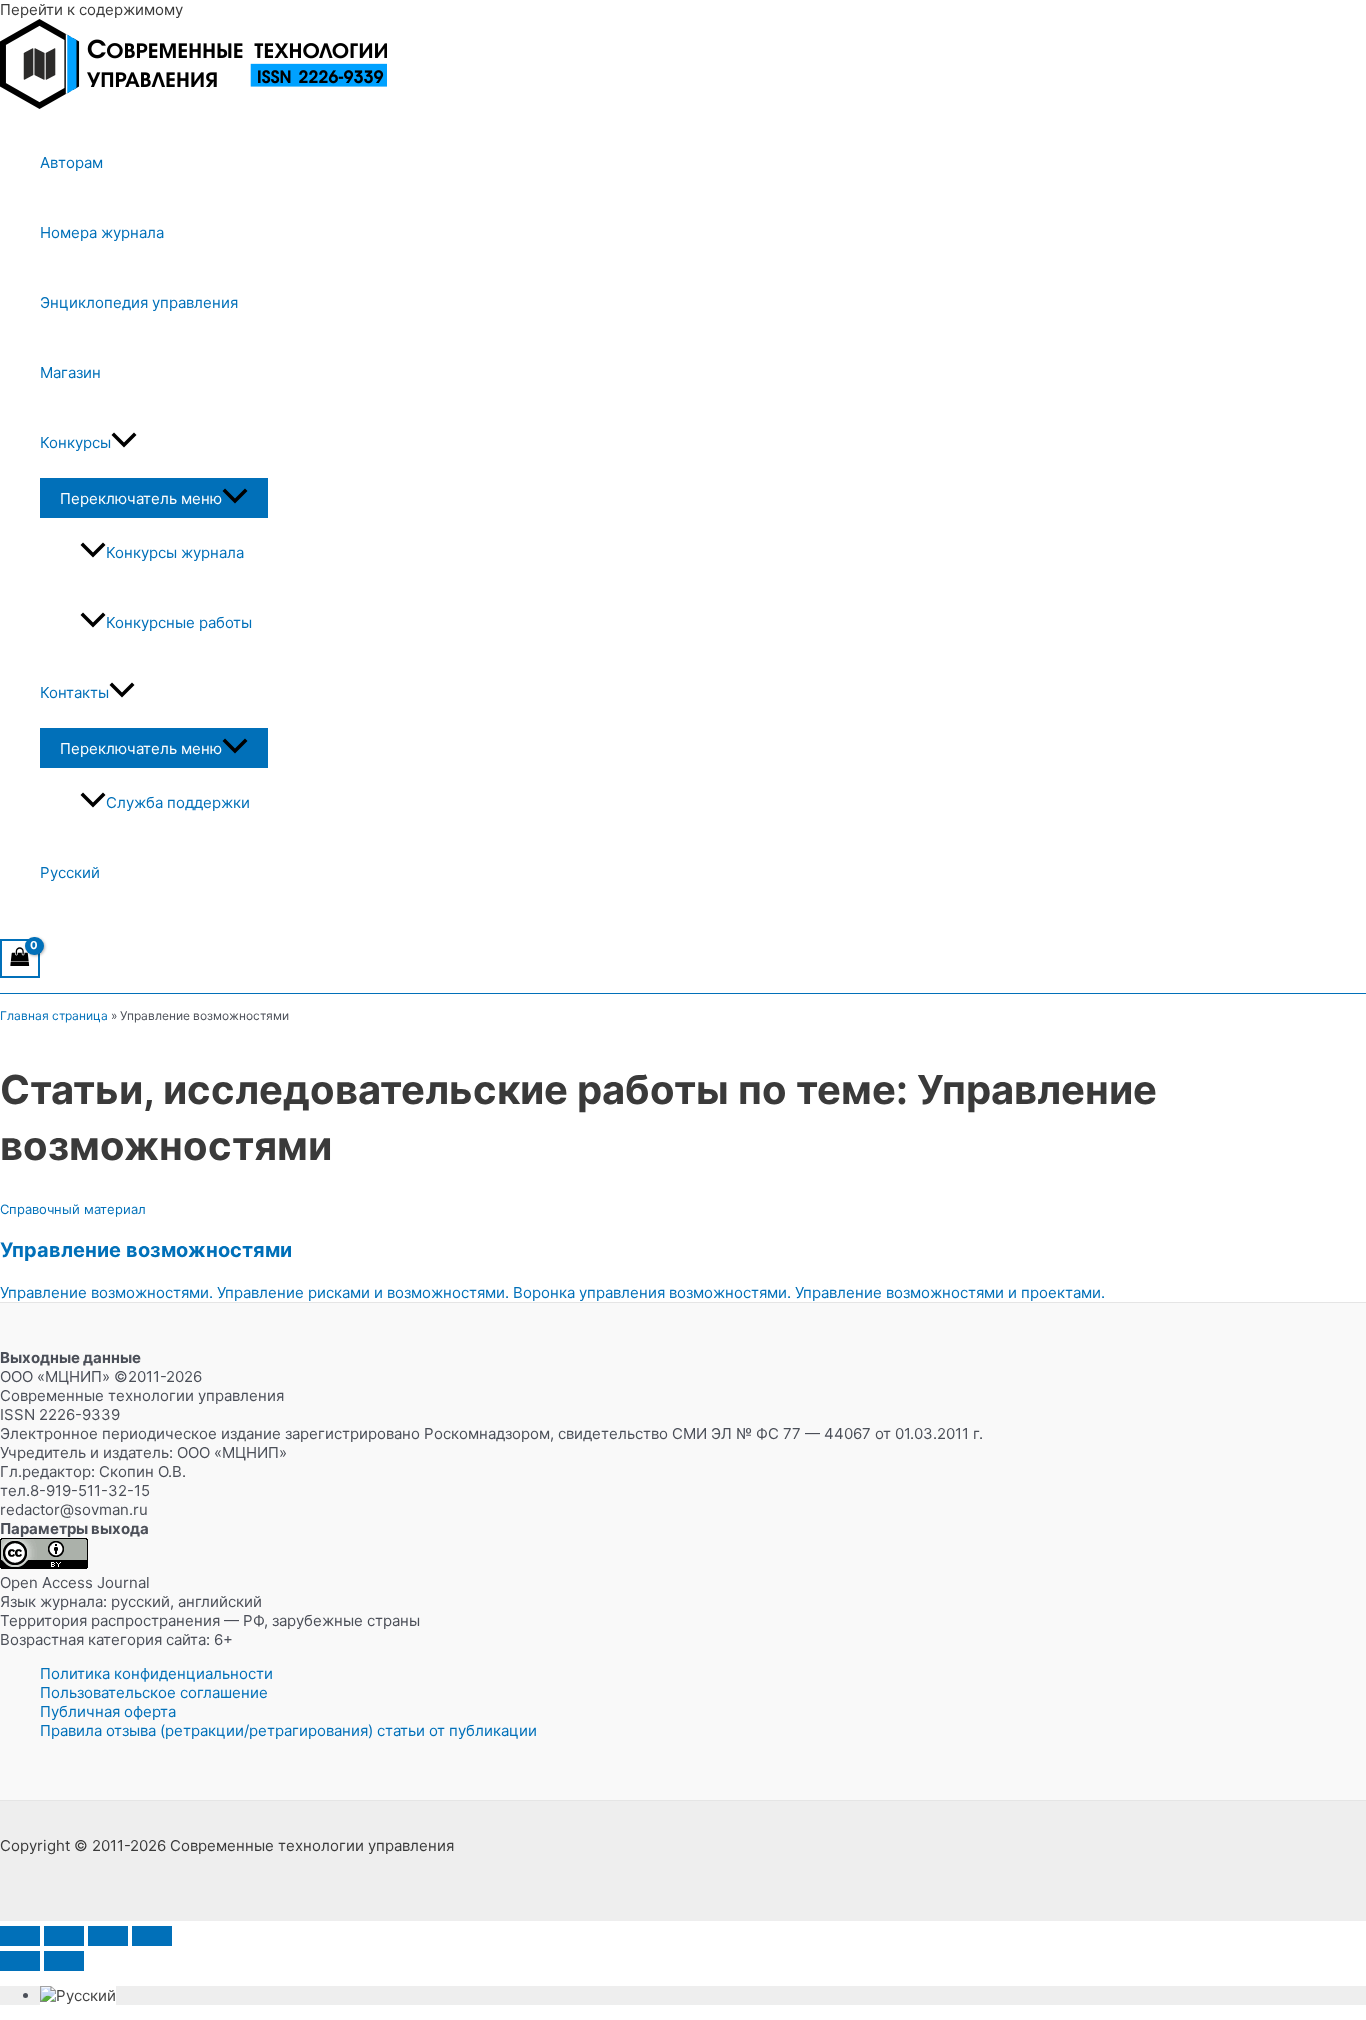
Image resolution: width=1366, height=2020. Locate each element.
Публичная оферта (108, 1711)
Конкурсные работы (179, 622)
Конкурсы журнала (175, 552)
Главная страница (54, 1015)
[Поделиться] (108, 1936)
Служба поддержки (178, 802)
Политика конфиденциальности (156, 1673)
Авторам (71, 162)
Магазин (70, 372)
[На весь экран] (64, 1936)
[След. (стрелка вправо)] (64, 1961)
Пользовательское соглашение (154, 1692)
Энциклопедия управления (139, 302)
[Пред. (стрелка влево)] (20, 1961)
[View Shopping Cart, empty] (20, 958)
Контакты (74, 692)
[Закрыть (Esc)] (152, 1936)
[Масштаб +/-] (20, 1936)
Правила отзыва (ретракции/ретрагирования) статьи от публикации (288, 1730)
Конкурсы (75, 442)
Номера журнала (102, 232)
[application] (124, 443)
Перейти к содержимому (91, 9)
